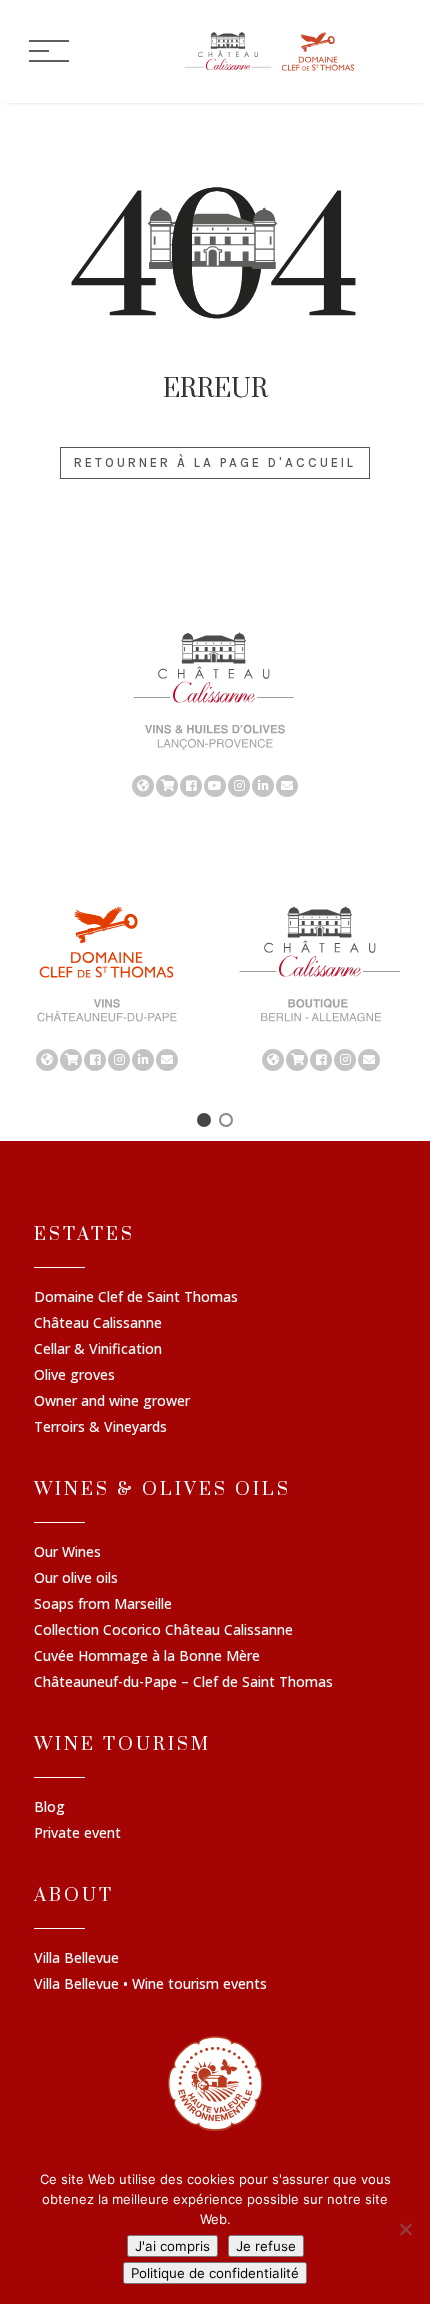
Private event (77, 1834)
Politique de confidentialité (215, 2273)
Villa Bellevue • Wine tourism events (150, 1985)
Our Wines (67, 1553)
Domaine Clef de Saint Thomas (136, 1298)
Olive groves (74, 1376)
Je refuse (266, 2246)
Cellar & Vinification (98, 1350)
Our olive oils (76, 1579)
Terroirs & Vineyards (100, 1428)
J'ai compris (172, 2246)
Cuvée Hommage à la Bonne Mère (147, 1657)
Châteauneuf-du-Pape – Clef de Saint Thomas (183, 1683)
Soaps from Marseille (103, 1605)
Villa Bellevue (76, 1959)
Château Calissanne (98, 1324)
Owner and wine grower (112, 1402)
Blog (49, 1808)
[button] (204, 1120)
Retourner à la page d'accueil (215, 462)
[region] (215, 713)
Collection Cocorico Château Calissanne (163, 1631)
